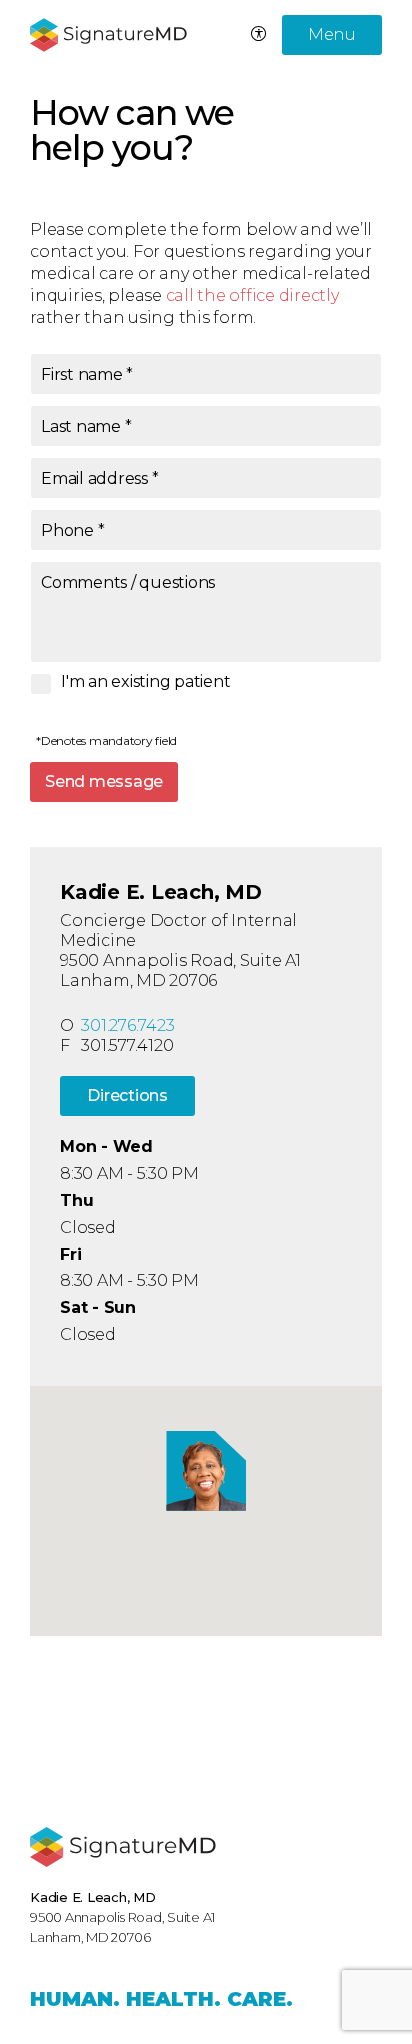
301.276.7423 (127, 1025)
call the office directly (252, 295)
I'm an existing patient (145, 682)
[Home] (123, 1847)
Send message (104, 781)
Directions (127, 1095)
